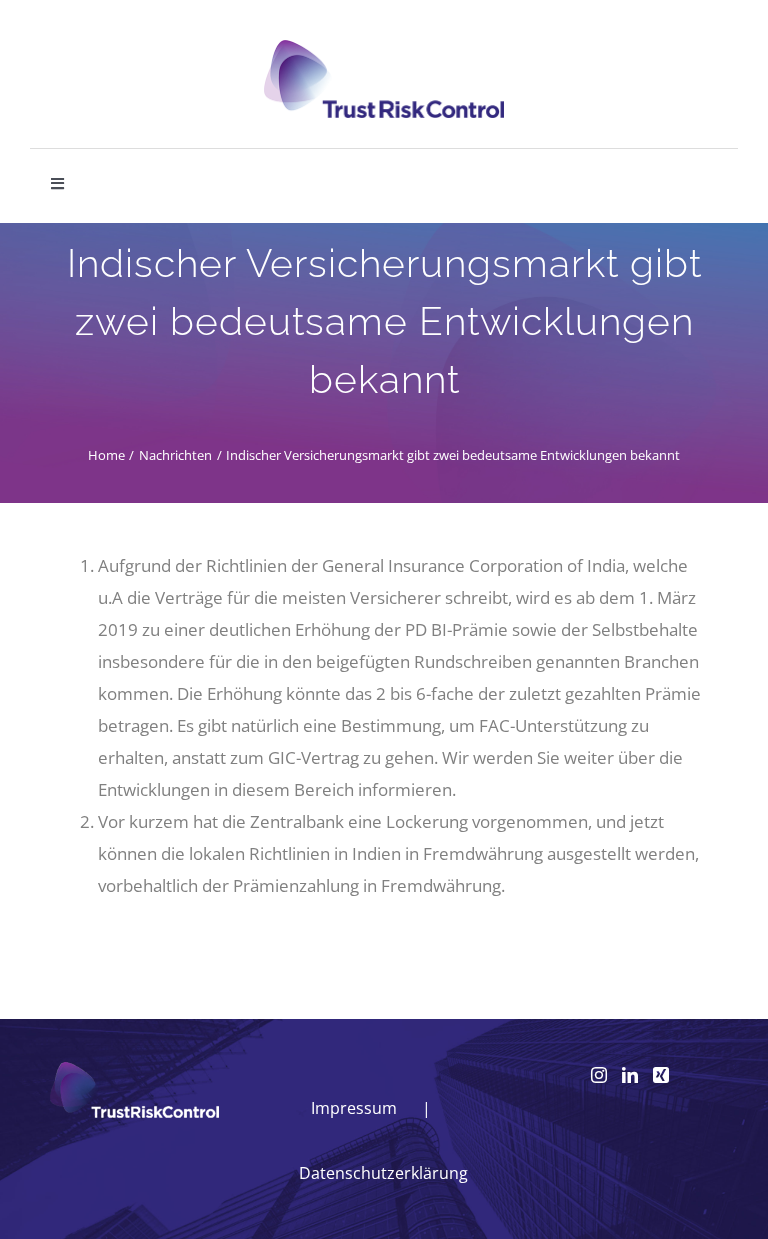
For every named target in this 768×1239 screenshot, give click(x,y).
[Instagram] (599, 1075)
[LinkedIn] (630, 1075)
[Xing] (661, 1075)
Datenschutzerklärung (383, 1173)
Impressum (354, 1108)
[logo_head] (384, 48)
